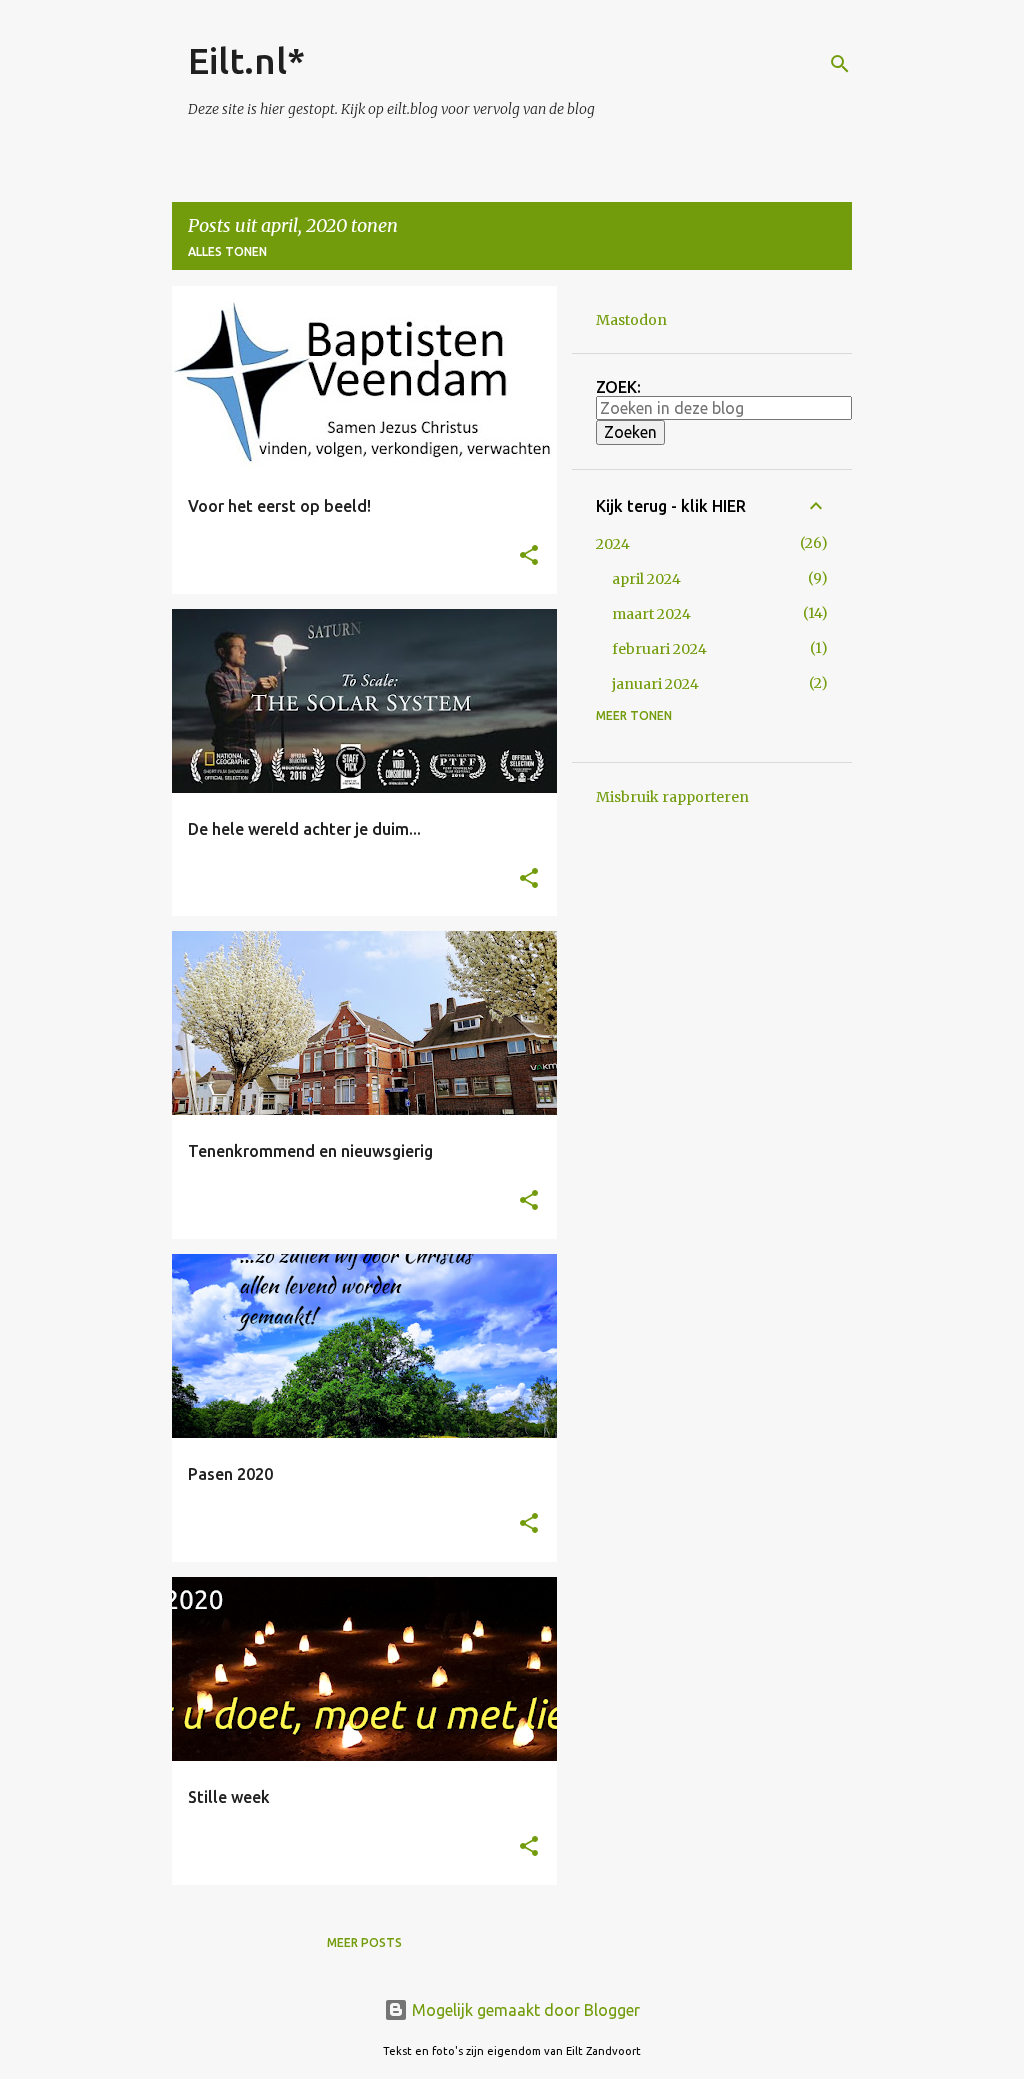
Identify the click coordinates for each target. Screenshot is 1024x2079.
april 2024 (646, 579)
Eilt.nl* (246, 60)
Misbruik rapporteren (672, 797)
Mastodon (631, 320)
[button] (529, 556)
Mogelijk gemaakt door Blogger (524, 2010)
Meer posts (364, 1942)
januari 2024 (655, 684)
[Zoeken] (840, 64)
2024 (613, 544)
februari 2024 (659, 649)
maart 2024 (651, 614)
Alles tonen (227, 251)
